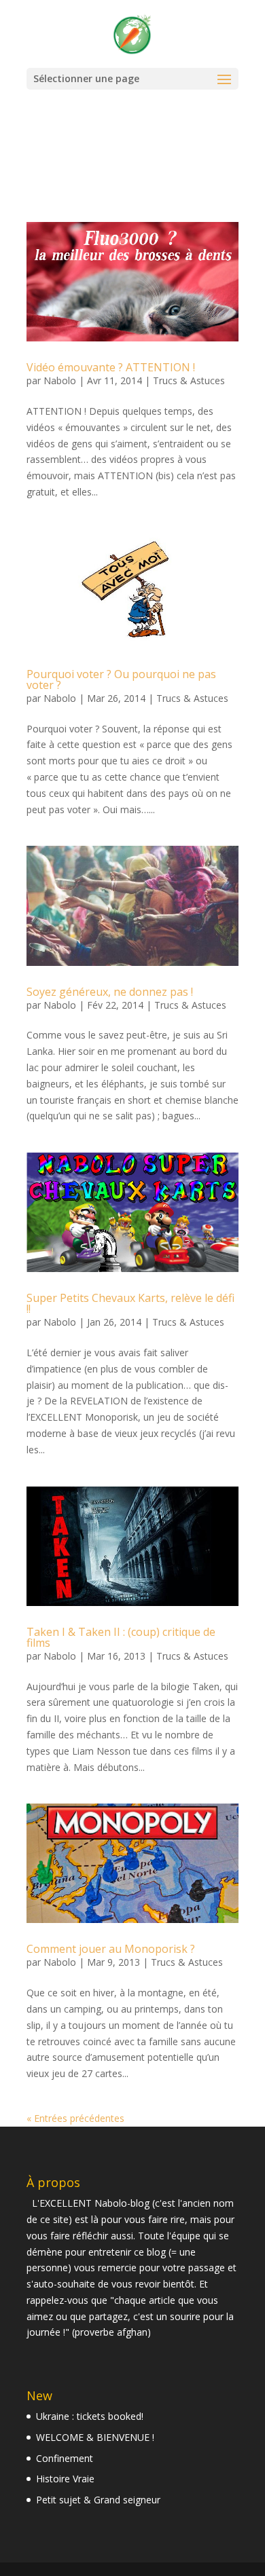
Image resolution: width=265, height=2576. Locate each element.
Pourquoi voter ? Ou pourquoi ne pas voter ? (121, 679)
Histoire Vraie (65, 2479)
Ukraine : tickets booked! (90, 2416)
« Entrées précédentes (75, 2118)
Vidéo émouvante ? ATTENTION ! (111, 367)
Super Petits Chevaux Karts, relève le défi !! (130, 1303)
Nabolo (60, 380)
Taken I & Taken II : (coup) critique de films (121, 1637)
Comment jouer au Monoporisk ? (111, 1949)
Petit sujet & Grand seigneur (98, 2500)
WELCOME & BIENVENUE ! (95, 2437)
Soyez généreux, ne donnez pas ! (110, 992)
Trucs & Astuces (189, 380)
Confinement (65, 2458)
